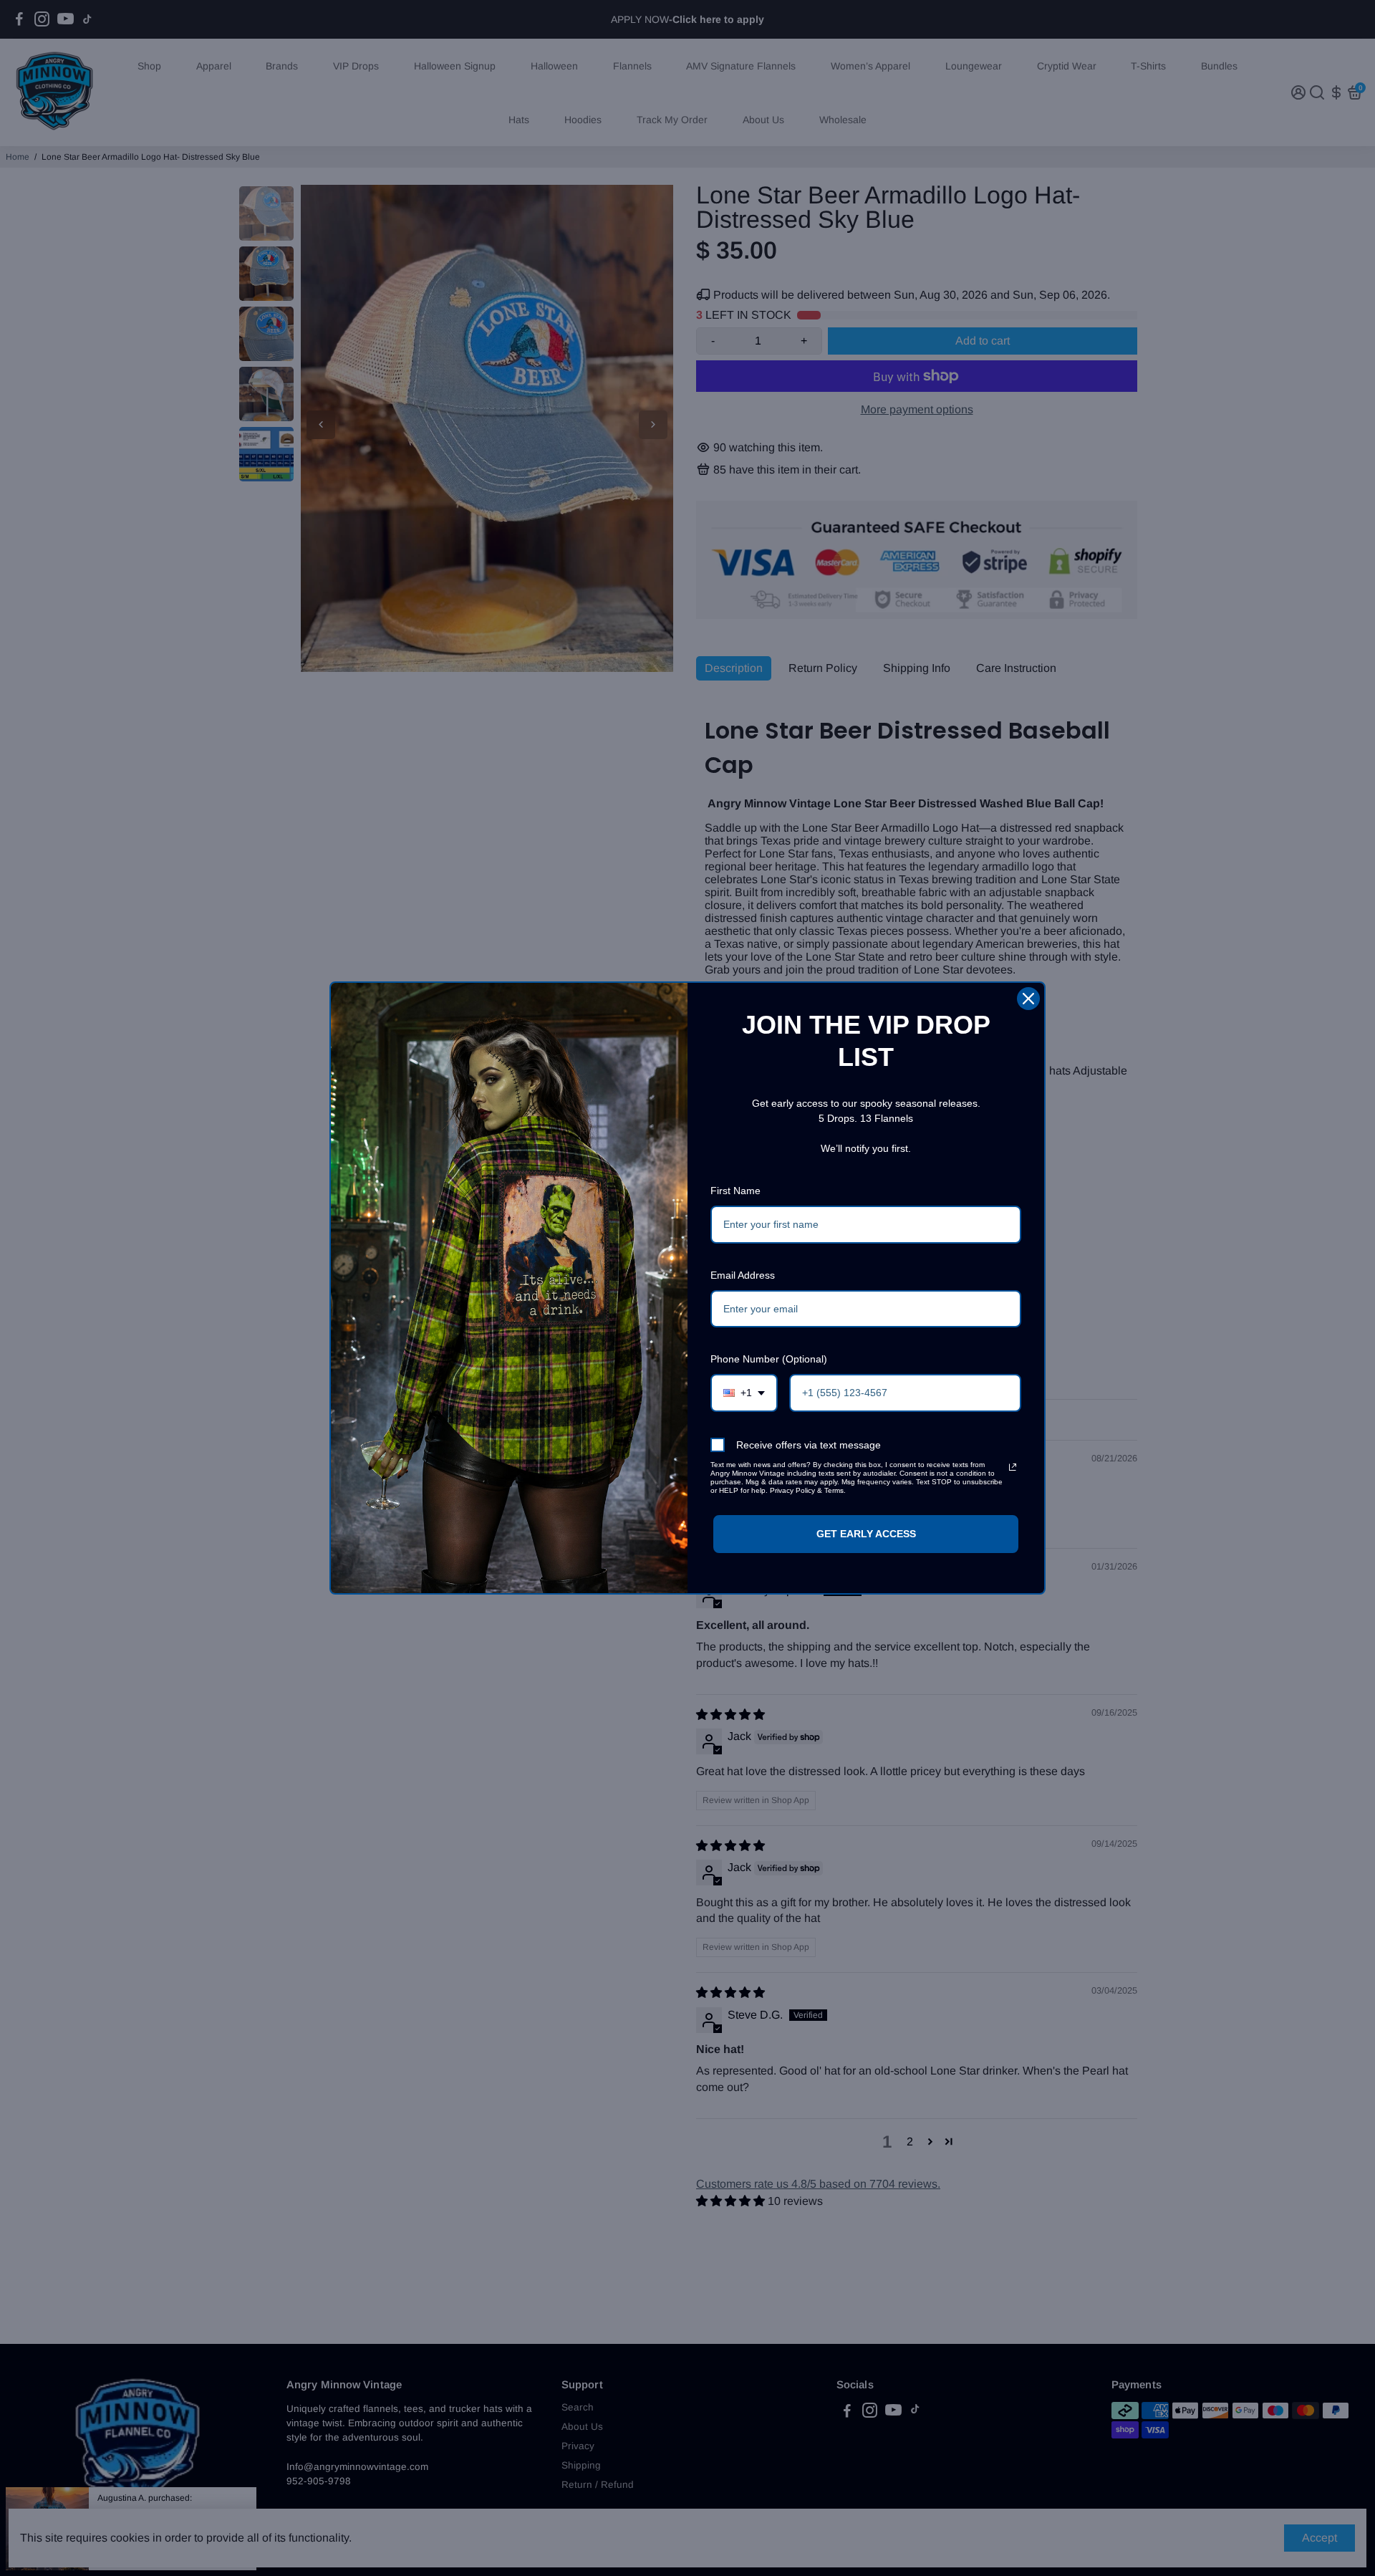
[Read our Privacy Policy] (1013, 1467)
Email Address (743, 1275)
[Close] (1028, 999)
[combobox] (744, 1393)
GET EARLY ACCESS (866, 1534)
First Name (735, 1191)
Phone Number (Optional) (769, 1359)
